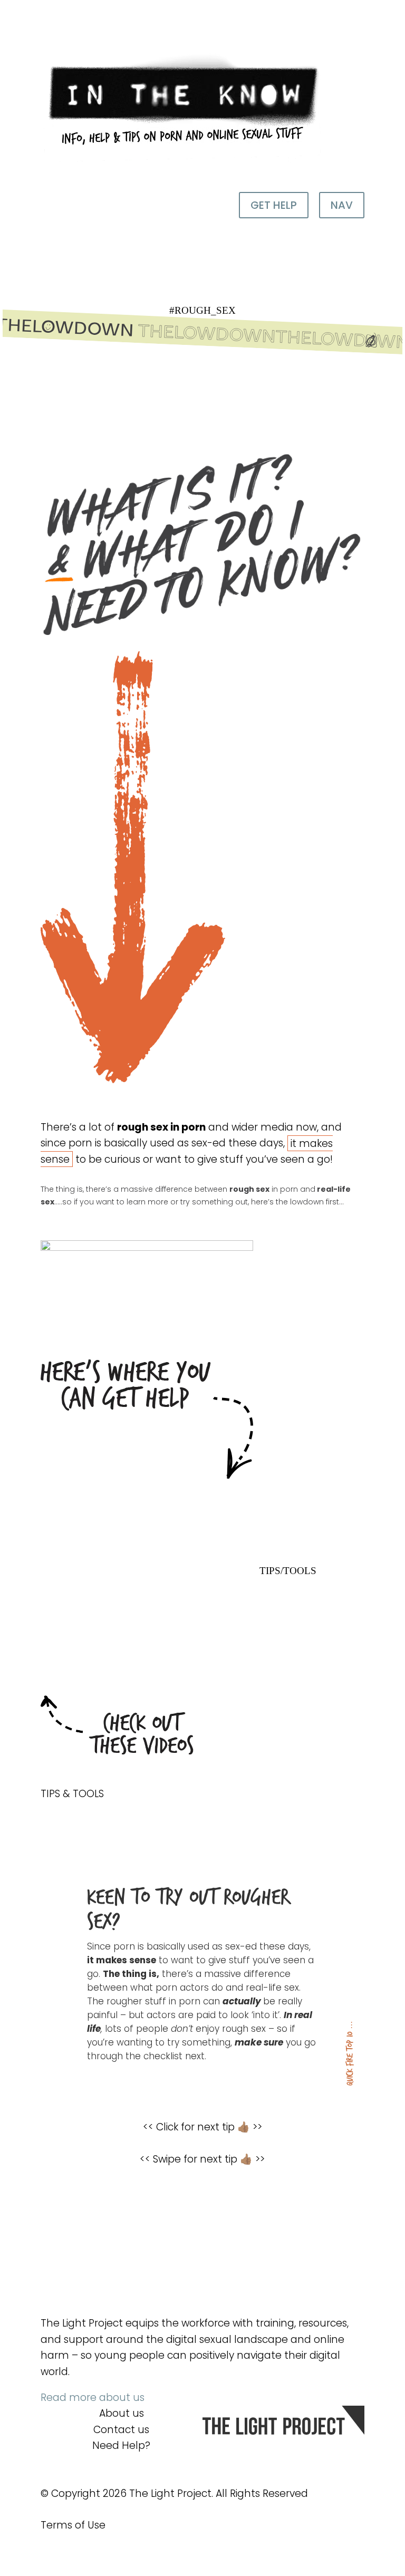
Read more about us (93, 2397)
